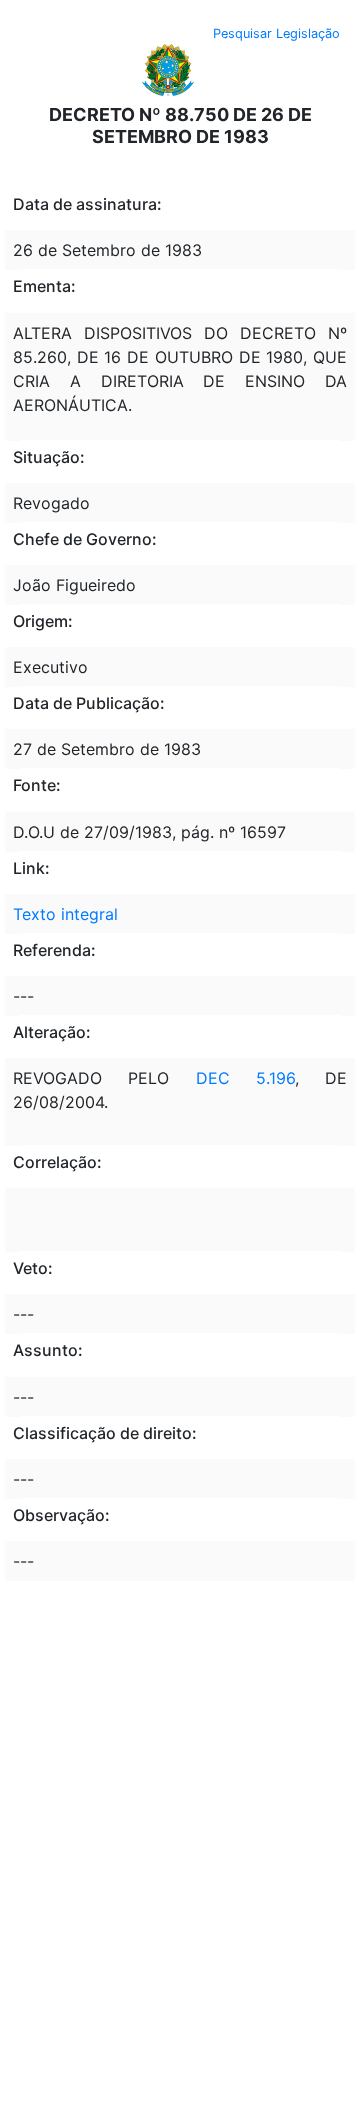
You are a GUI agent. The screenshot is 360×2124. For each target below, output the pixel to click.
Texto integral (65, 914)
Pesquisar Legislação (276, 33)
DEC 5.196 (245, 1078)
